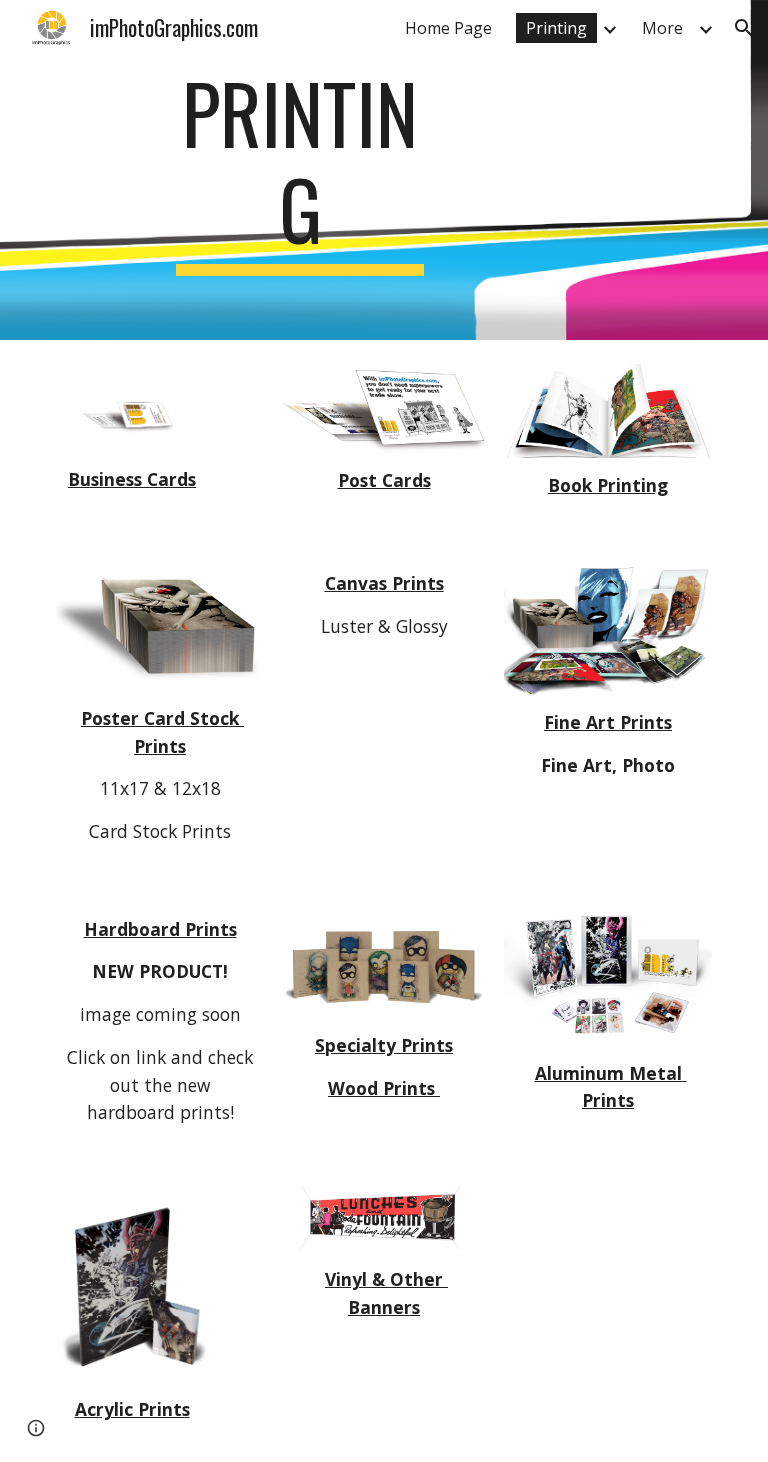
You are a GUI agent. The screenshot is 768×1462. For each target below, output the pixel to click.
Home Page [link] (448, 28)
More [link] (662, 28)
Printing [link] (556, 28)
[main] (299, 170)
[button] (744, 28)
